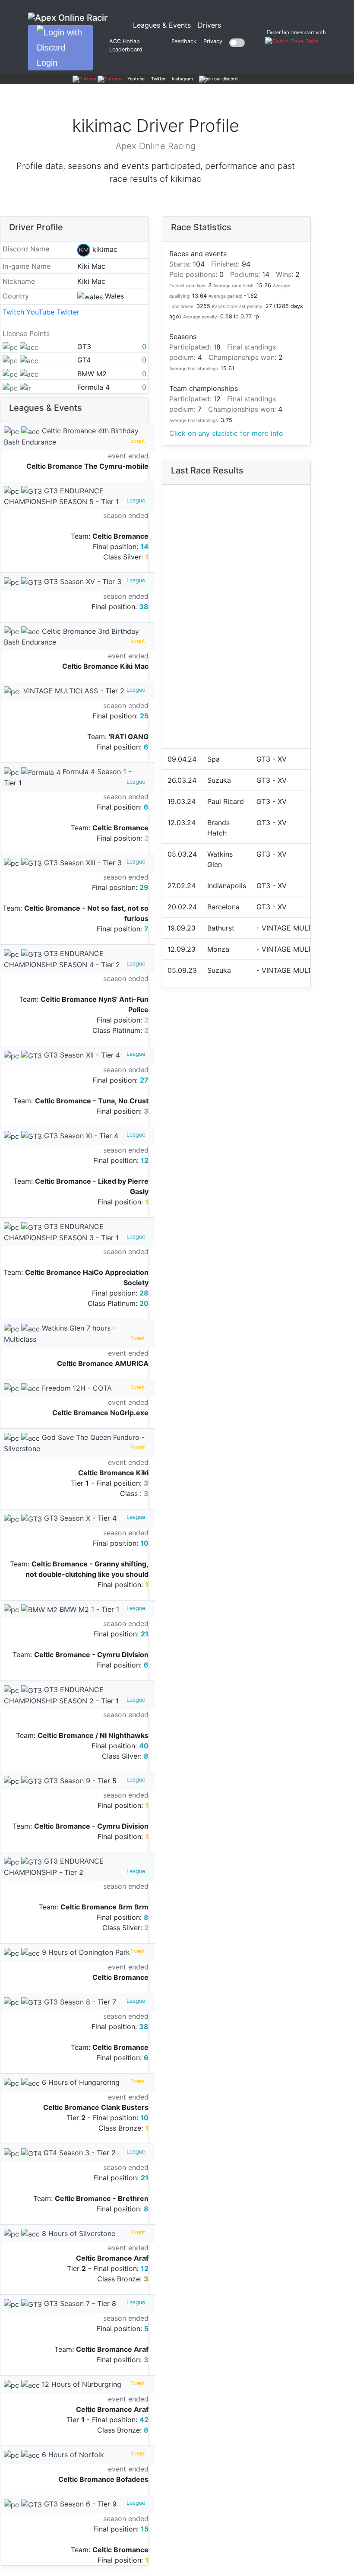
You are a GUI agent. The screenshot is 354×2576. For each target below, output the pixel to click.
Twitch (13, 312)
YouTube (40, 312)
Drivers (209, 25)
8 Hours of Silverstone (77, 2233)
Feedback (184, 41)
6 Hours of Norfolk (72, 2455)
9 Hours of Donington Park (85, 1952)
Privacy (213, 41)
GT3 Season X (66, 1518)
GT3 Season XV (68, 581)
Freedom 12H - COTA (76, 1388)
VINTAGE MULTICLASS (60, 691)
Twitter (68, 312)
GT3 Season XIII (69, 863)
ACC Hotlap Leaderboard (126, 45)
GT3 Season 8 (66, 2002)
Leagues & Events (164, 25)
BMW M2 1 (76, 1609)
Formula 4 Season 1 (93, 772)
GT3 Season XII (68, 1055)
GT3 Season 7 (66, 2303)
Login (47, 63)
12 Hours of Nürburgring (81, 2384)
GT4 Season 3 (65, 2153)
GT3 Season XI (67, 1136)
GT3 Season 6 (66, 2504)
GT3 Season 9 (66, 1781)
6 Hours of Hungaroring (80, 2082)
